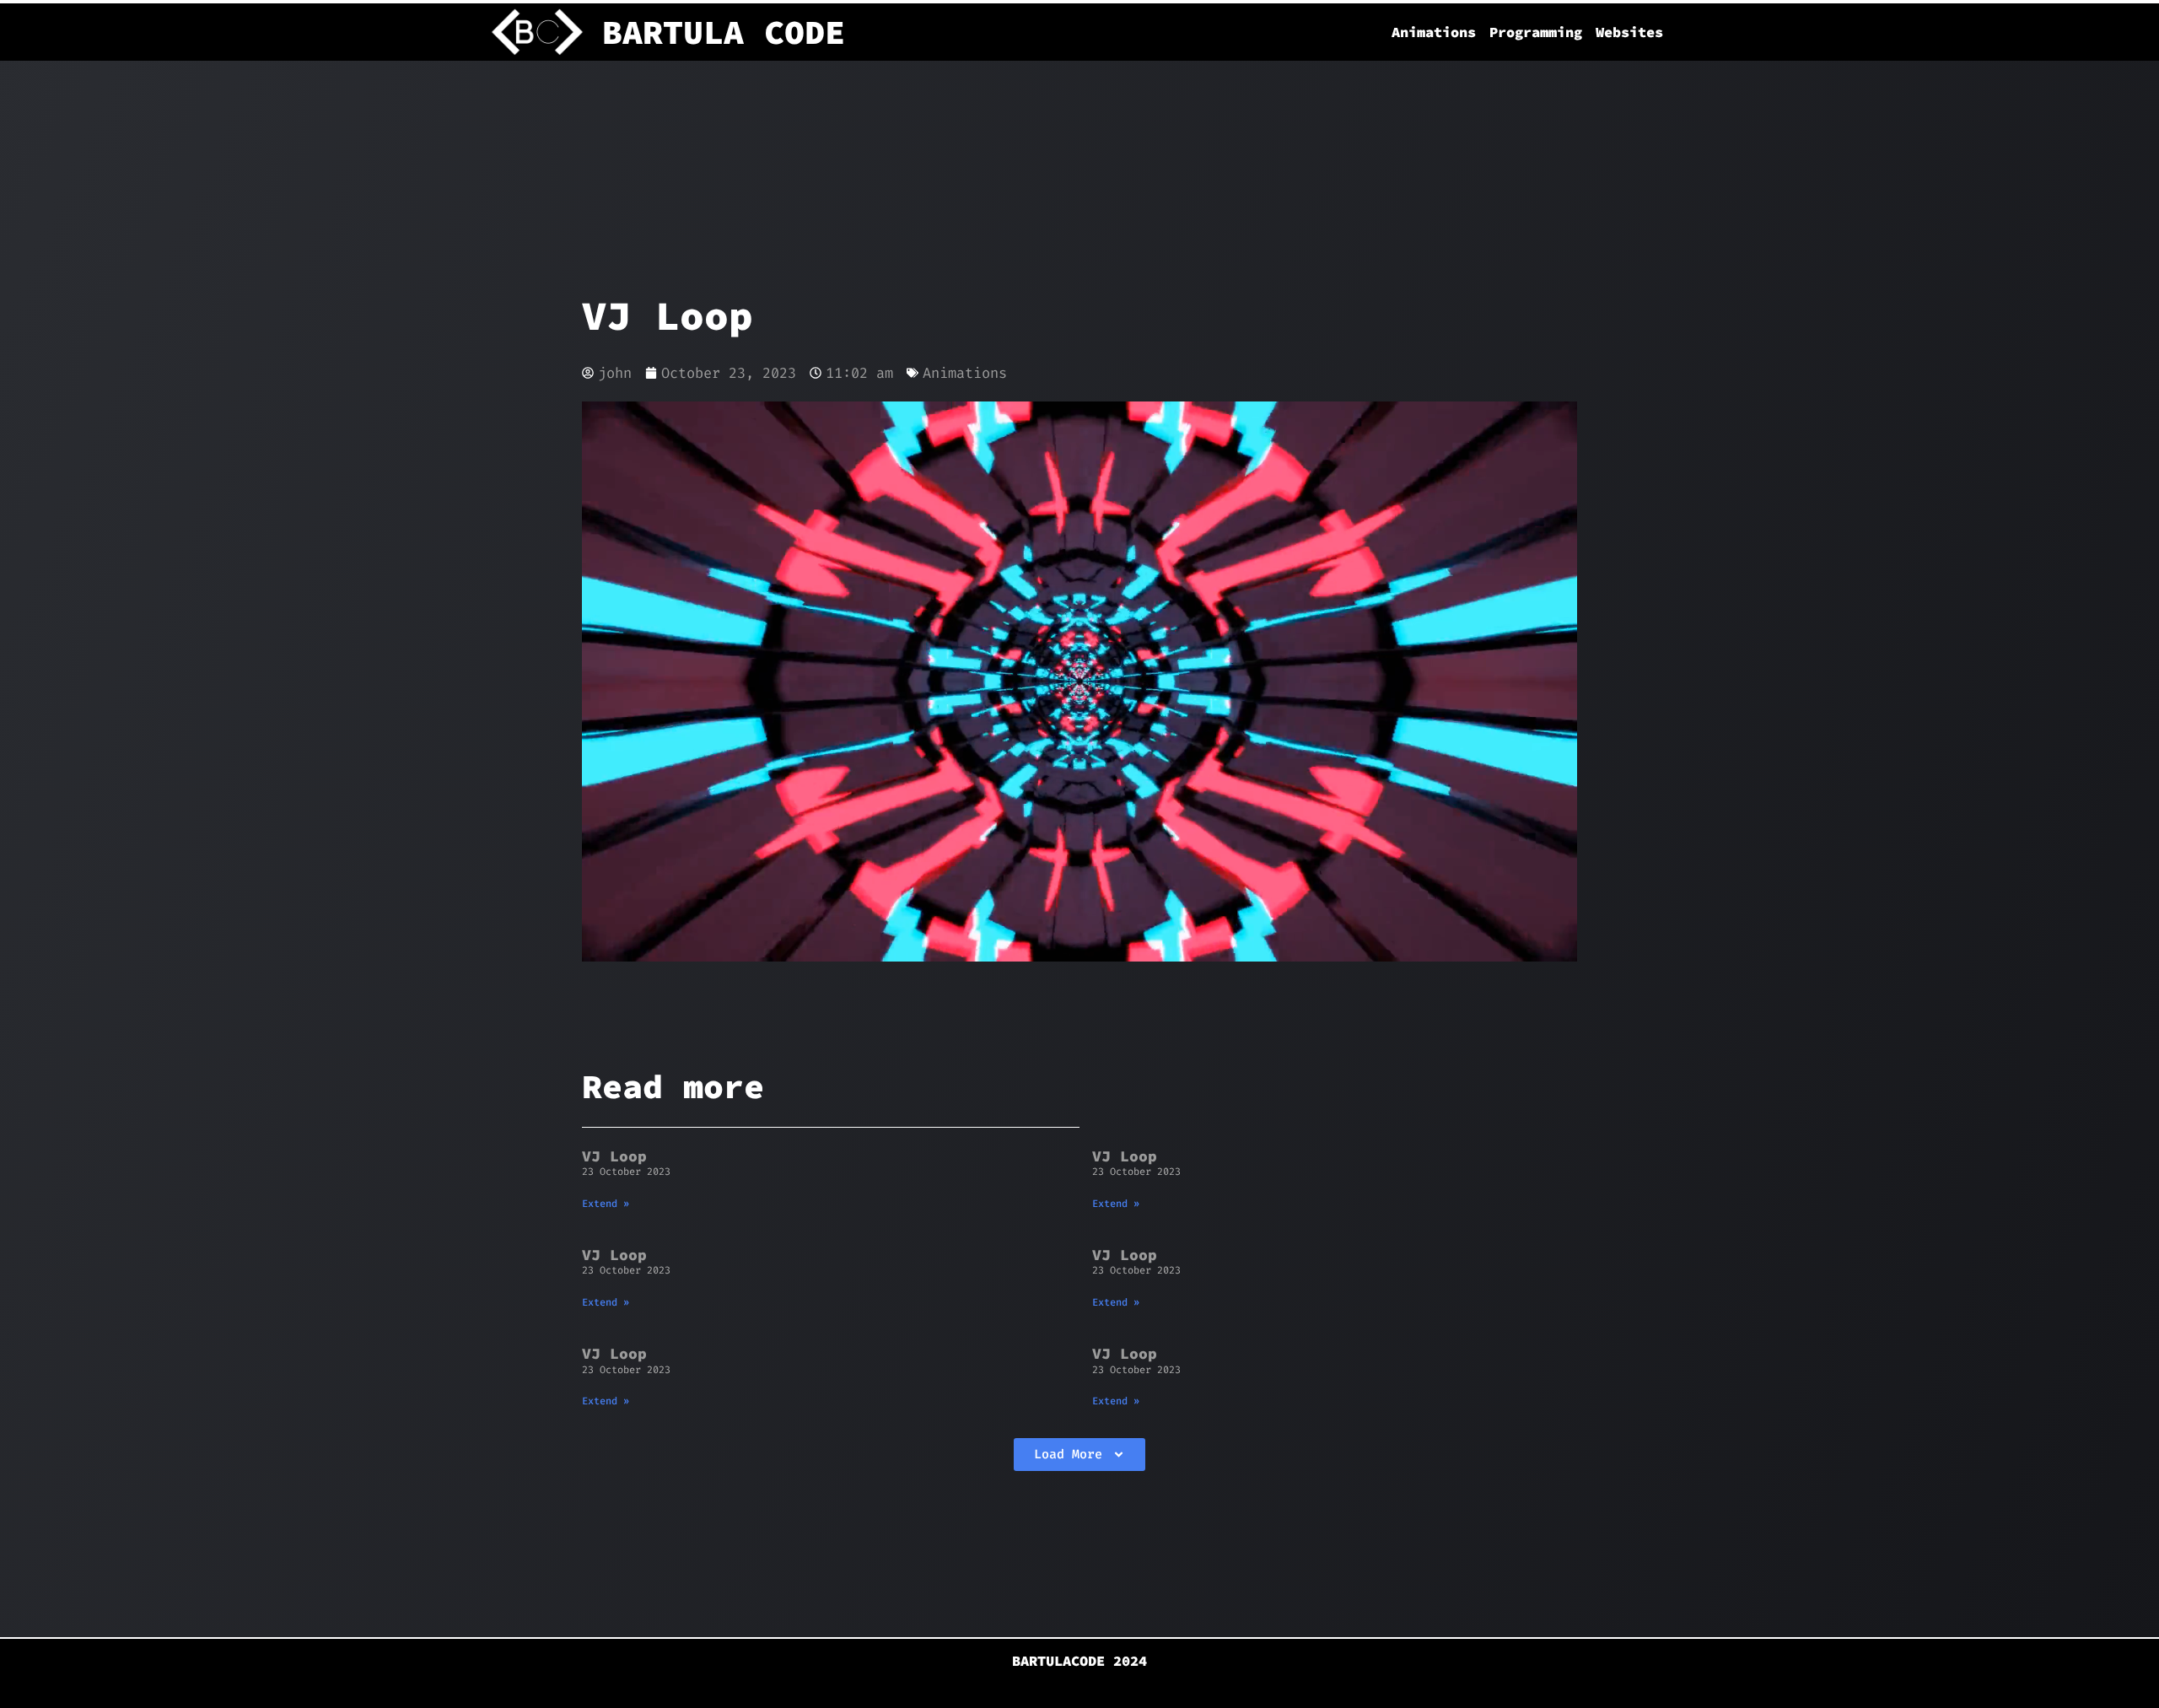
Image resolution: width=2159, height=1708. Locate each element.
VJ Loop (614, 1156)
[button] (1079, 1455)
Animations (1434, 32)
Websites (1629, 32)
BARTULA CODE (724, 32)
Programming (1536, 32)
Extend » (606, 1204)
